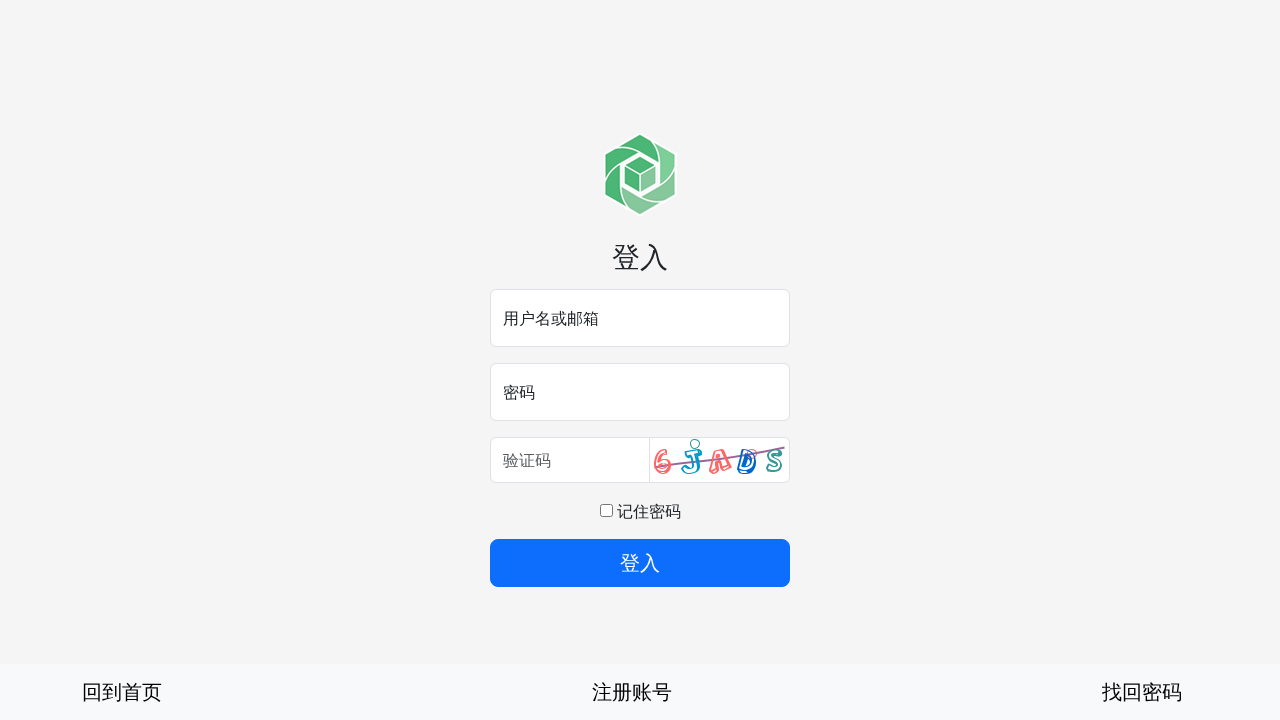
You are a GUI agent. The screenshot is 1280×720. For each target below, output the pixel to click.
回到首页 (122, 691)
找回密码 (1142, 691)
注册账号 (632, 691)
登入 (640, 562)
